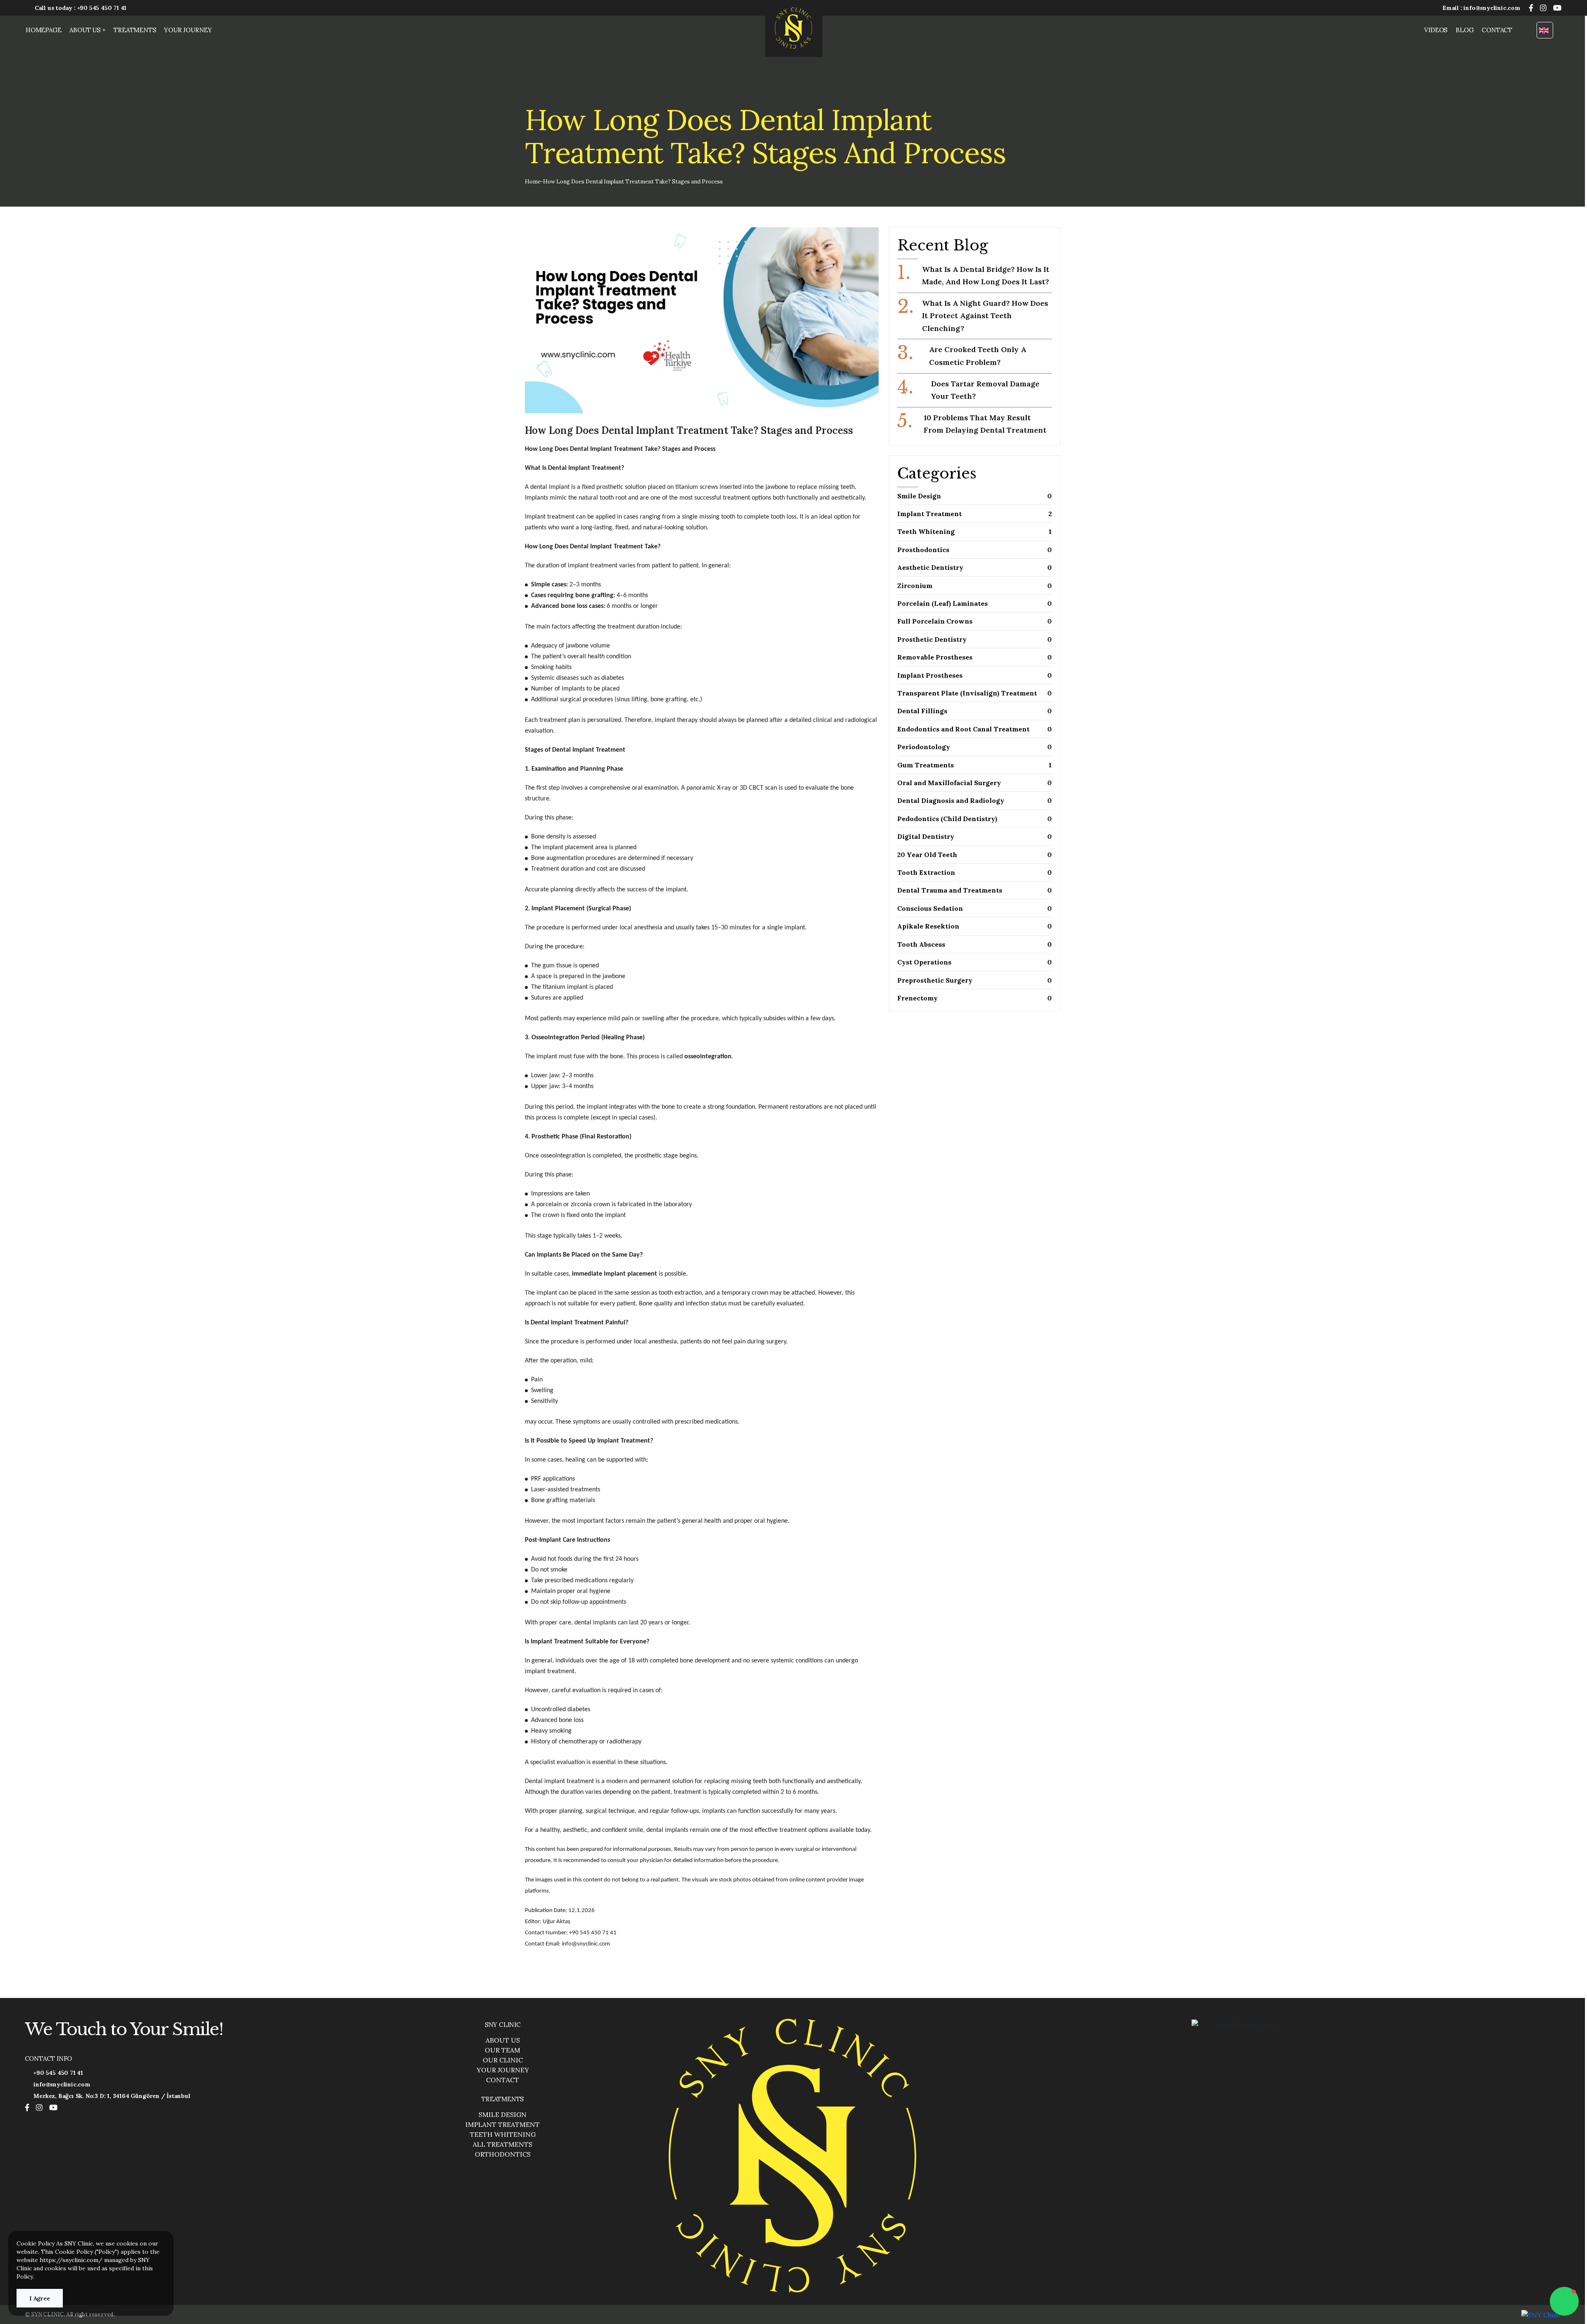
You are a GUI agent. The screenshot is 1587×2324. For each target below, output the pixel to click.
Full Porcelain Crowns (975, 621)
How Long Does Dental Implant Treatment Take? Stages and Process (633, 182)
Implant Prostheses (975, 675)
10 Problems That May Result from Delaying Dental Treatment (972, 423)
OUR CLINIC (503, 2060)
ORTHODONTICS (503, 2154)
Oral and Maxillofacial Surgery (975, 783)
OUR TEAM (503, 2050)
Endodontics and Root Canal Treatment (975, 729)
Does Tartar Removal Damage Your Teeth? (968, 389)
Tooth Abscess (975, 944)
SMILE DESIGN (503, 2114)
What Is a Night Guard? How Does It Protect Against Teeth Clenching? (973, 315)
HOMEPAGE (43, 30)
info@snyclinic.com (62, 2084)
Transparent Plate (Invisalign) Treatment (975, 693)
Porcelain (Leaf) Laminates (975, 603)
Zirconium (975, 586)
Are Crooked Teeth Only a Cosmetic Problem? (962, 355)
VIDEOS (1436, 30)
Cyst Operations (975, 962)
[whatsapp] (1564, 2301)
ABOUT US (503, 2040)
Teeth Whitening (975, 531)
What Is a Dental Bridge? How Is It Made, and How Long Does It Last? (973, 275)
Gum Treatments (975, 765)
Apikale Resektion (975, 926)
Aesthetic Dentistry (975, 567)
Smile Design (975, 496)
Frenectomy (975, 998)
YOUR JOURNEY (188, 30)
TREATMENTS (135, 30)
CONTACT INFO (49, 2059)
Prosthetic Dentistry (975, 639)
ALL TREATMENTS (503, 2144)
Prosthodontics (975, 550)
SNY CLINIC (503, 2025)
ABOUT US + (87, 30)
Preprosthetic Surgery (975, 980)
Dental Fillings (975, 711)
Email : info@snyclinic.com (1481, 8)
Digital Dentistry (975, 836)
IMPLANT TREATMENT (503, 2124)
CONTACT (1497, 30)
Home (533, 182)
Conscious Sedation (975, 908)
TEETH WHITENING (503, 2134)
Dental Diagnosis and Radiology (975, 800)
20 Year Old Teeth (975, 855)
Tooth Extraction (975, 872)
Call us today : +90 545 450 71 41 (81, 8)
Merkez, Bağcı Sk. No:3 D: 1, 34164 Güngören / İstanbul (112, 2096)
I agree (40, 2298)
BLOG (1464, 30)
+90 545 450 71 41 (58, 2073)
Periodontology (975, 747)
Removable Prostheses (975, 657)
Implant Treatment (975, 514)
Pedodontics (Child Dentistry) (975, 819)
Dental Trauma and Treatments (975, 890)
